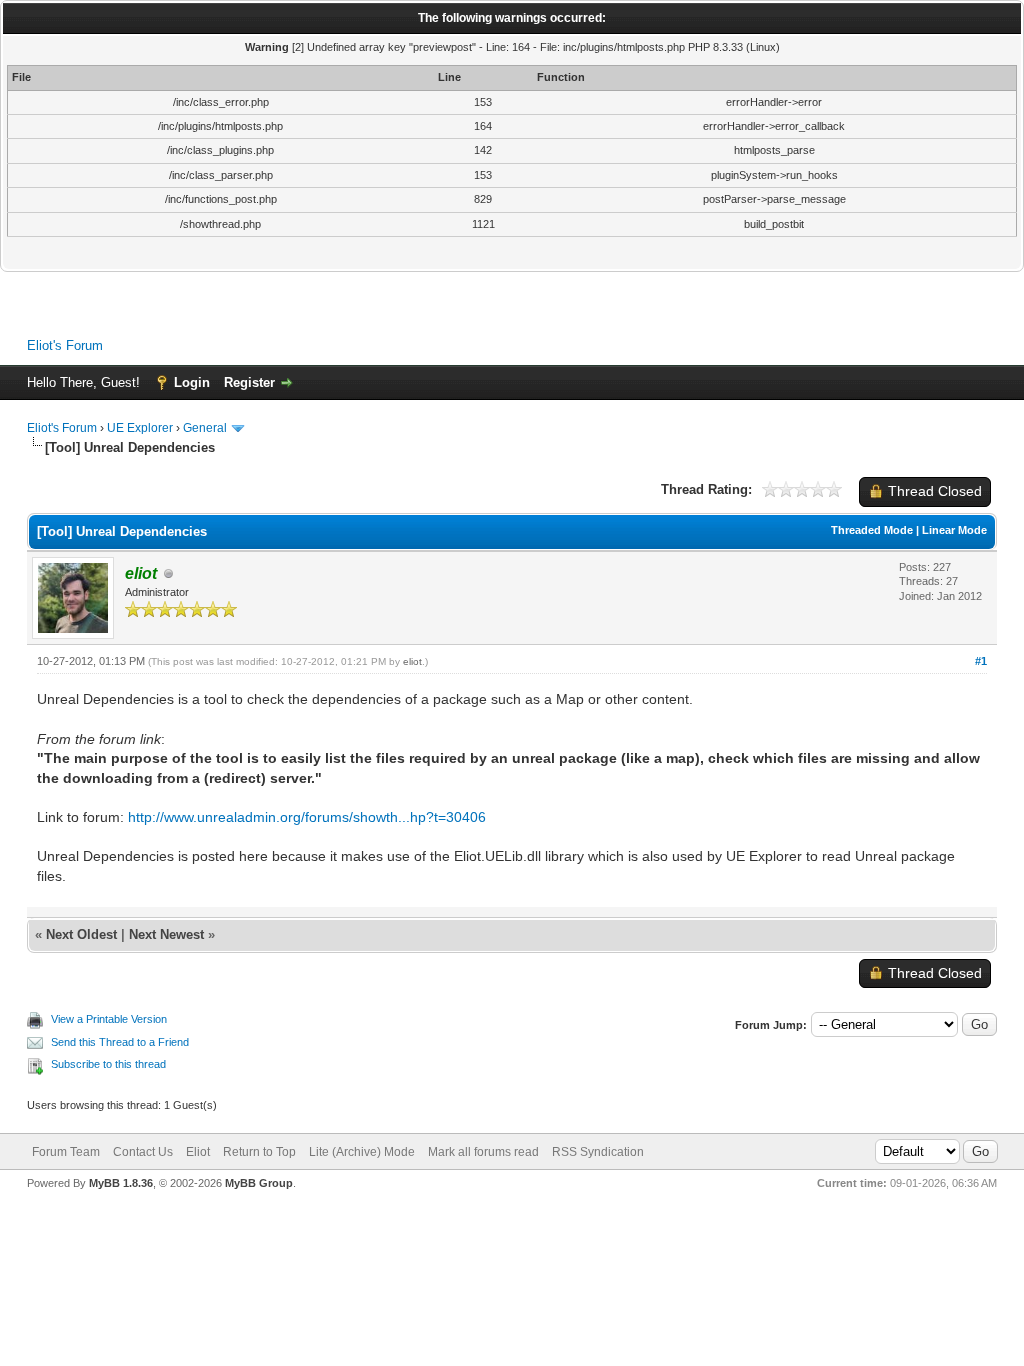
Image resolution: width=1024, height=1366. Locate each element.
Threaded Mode (872, 530)
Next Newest (166, 934)
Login (192, 382)
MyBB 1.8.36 (121, 1183)
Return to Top (259, 1152)
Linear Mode (954, 530)
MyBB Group (259, 1183)
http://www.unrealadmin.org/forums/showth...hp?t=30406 (307, 817)
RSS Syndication (598, 1152)
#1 (981, 661)
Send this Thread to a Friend (120, 1042)
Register (249, 382)
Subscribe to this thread (108, 1064)
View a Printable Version (109, 1019)
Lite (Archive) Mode (362, 1152)
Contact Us (143, 1152)
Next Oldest (81, 934)
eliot (412, 661)
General (205, 428)
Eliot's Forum (65, 345)
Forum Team (66, 1152)
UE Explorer (140, 428)
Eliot (198, 1152)
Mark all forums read (483, 1152)
